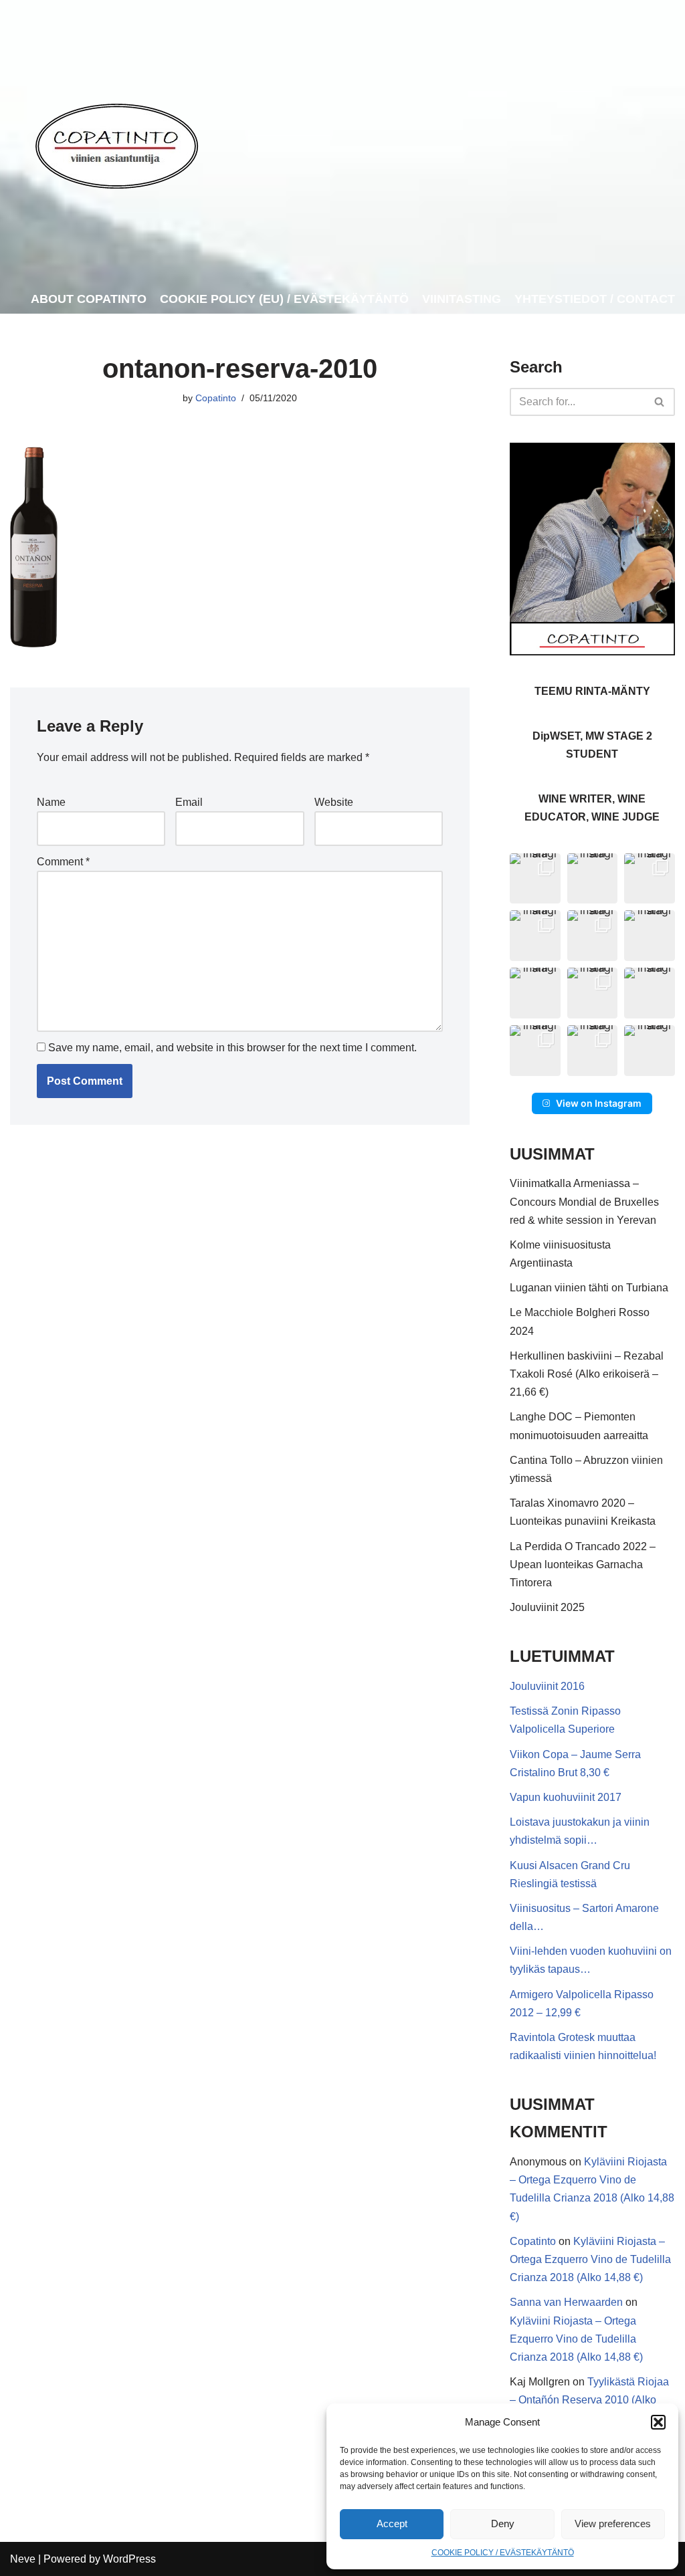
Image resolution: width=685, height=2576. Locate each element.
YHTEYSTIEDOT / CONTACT (595, 299)
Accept (392, 2524)
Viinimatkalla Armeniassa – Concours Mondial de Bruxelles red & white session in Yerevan (584, 1201)
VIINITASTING (462, 299)
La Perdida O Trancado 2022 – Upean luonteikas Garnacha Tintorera (583, 1565)
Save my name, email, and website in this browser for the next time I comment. (232, 1048)
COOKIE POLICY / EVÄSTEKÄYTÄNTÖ (503, 2553)
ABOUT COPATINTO (89, 299)
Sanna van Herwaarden (566, 2302)
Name (51, 802)
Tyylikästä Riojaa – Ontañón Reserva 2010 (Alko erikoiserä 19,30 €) (589, 2400)
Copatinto (216, 398)
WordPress (129, 2559)
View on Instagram (599, 1103)
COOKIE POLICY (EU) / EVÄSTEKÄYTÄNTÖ (284, 299)
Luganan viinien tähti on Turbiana (589, 1288)
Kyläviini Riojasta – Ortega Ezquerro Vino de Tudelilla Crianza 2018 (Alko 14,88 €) (590, 2259)
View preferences (613, 2524)
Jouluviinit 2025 (547, 1607)
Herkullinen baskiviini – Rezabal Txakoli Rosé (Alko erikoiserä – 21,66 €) (587, 1374)
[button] (658, 2422)
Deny (503, 2524)
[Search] (660, 402)
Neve (23, 2559)
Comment (63, 862)
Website (334, 802)
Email (189, 802)
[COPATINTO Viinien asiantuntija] (116, 142)
